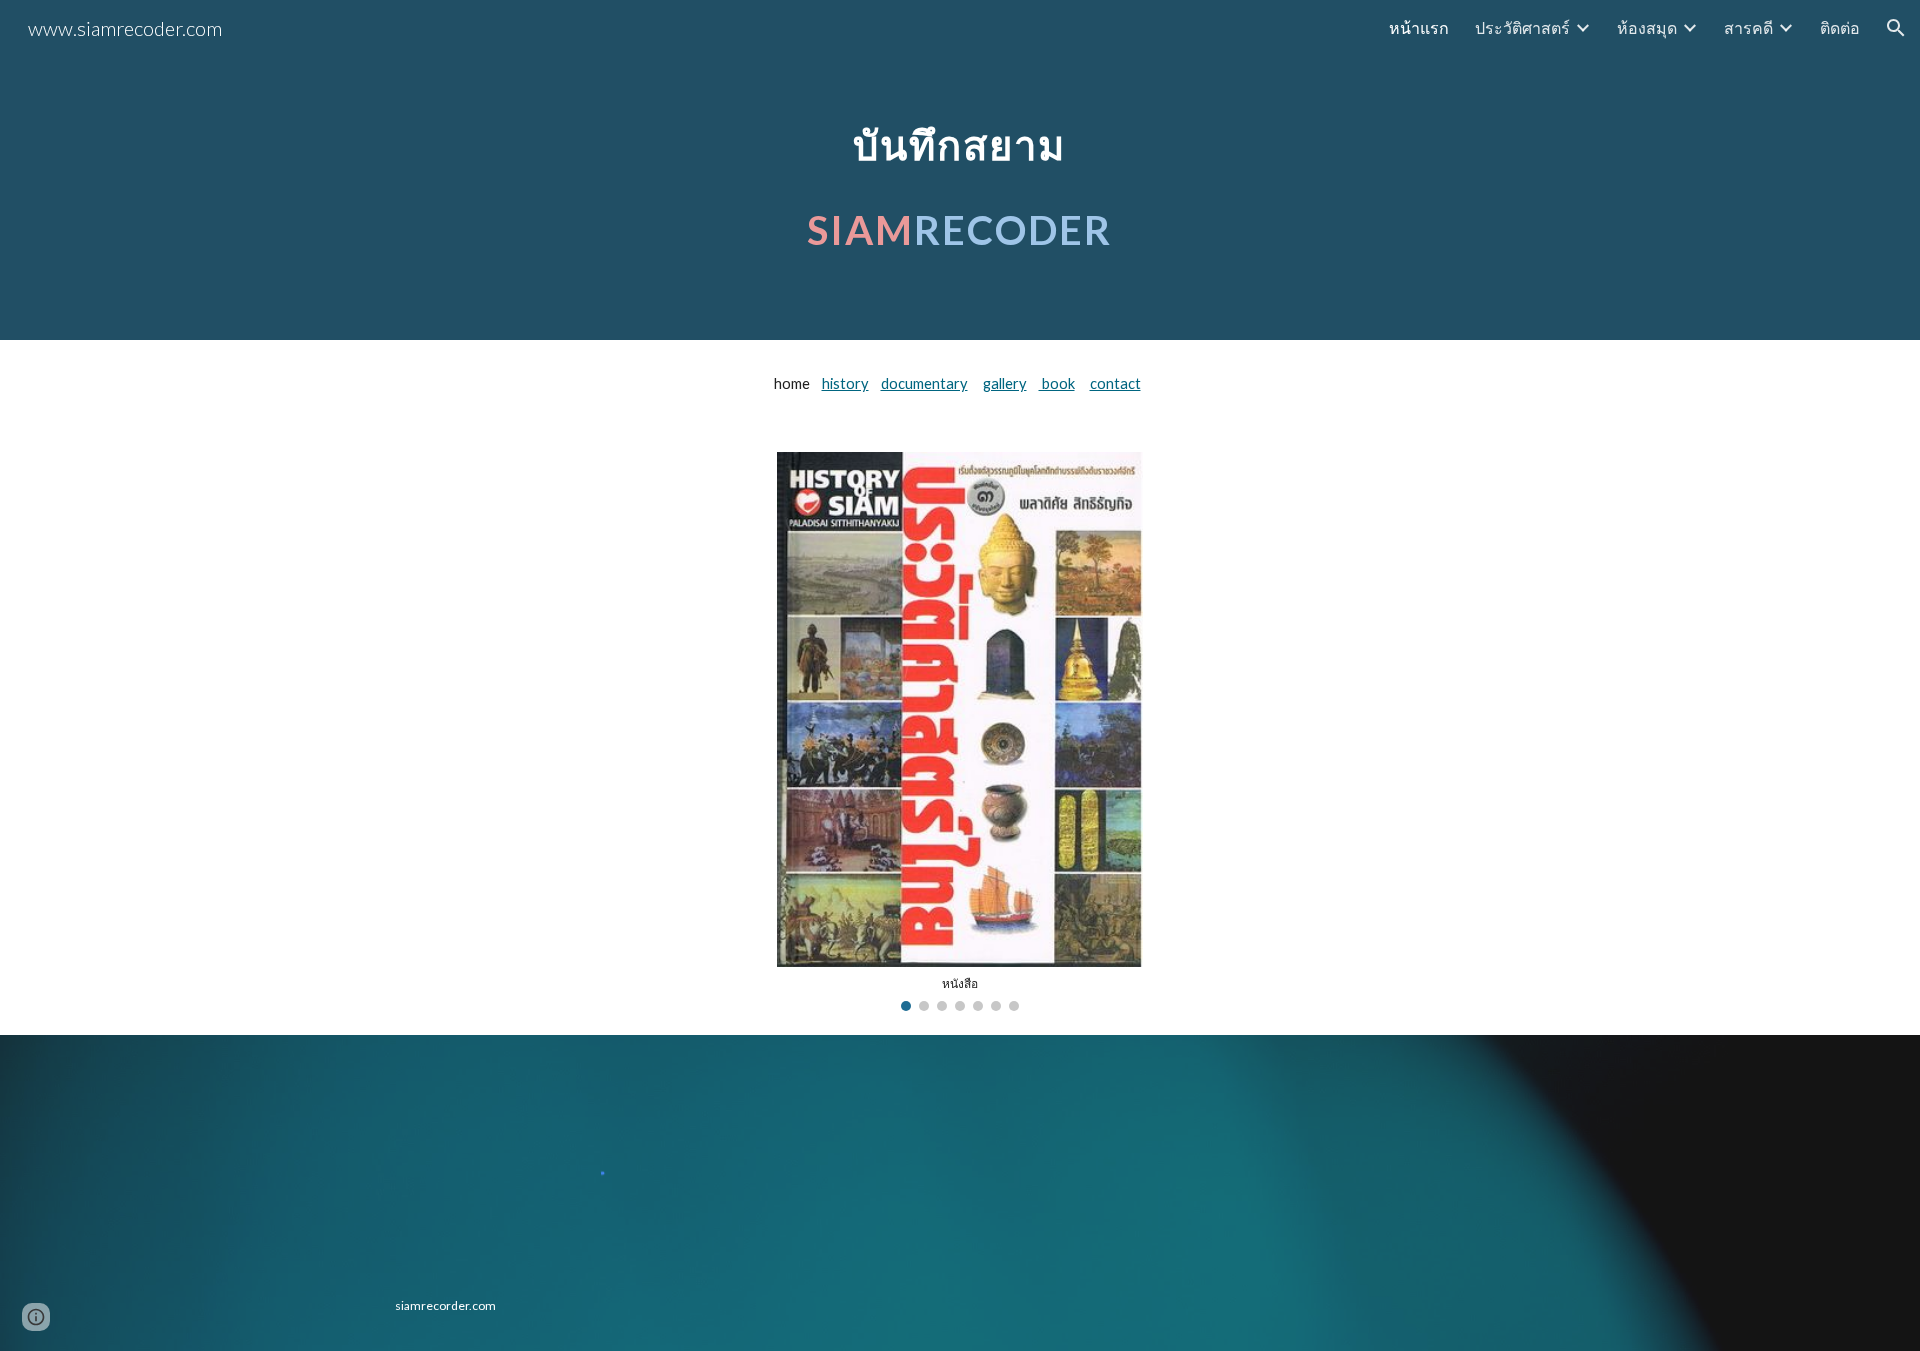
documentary (924, 383)
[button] (1896, 28)
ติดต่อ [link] (1840, 27)
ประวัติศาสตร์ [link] (1522, 27)
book (1057, 383)
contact (1115, 383)
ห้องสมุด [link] (1647, 27)
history (845, 383)
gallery (1005, 383)
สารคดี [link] (1748, 27)
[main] (960, 170)
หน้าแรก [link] (1419, 27)
